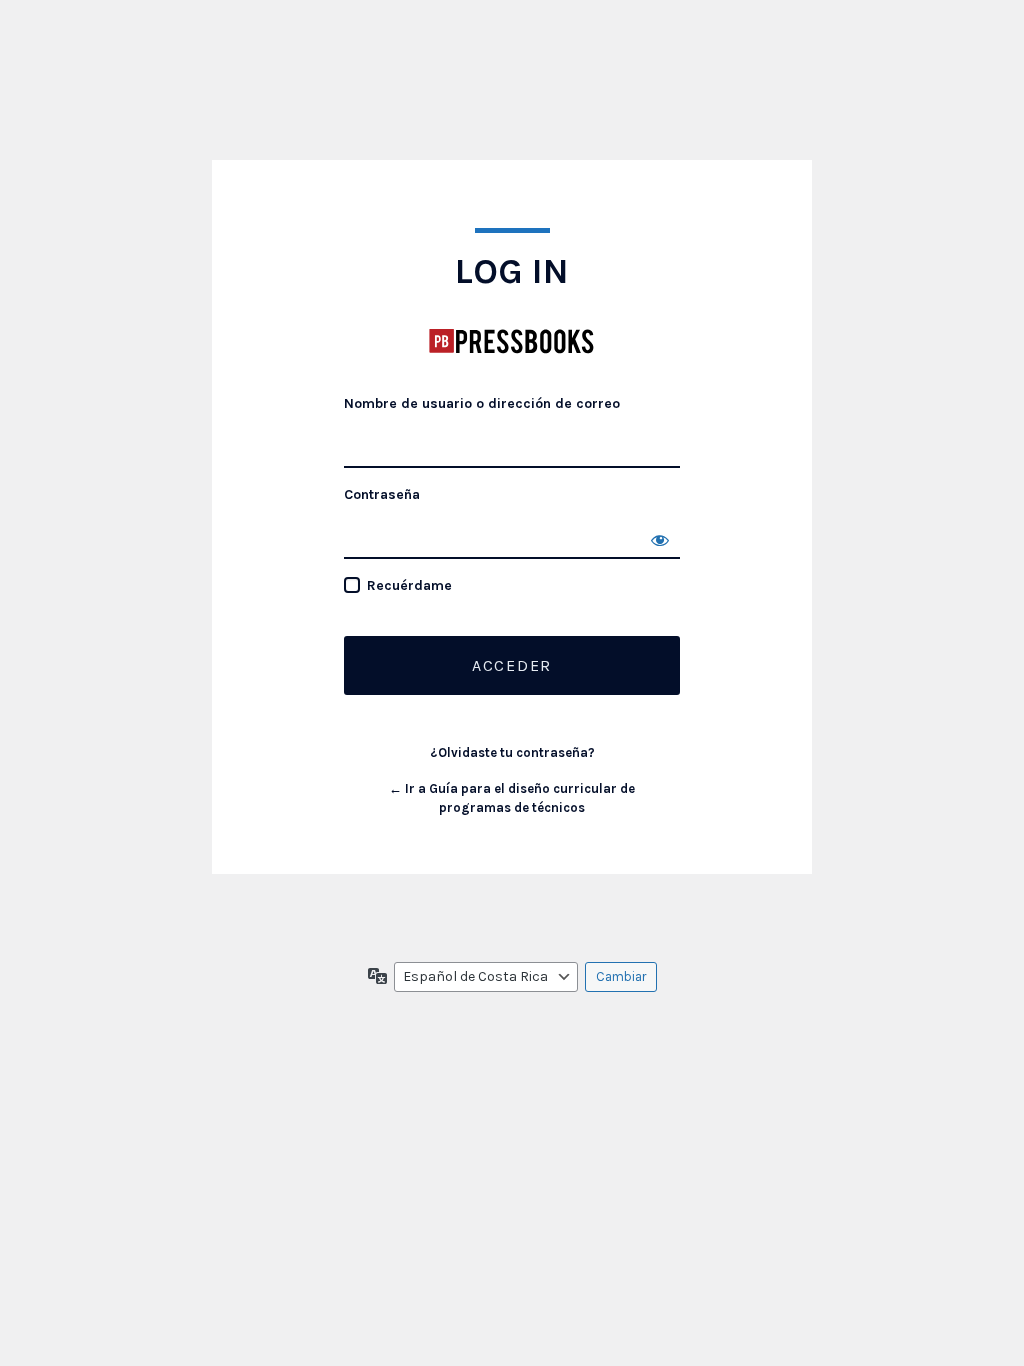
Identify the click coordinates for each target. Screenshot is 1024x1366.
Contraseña (382, 494)
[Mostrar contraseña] (660, 539)
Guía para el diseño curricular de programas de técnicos (512, 341)
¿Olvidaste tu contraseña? (512, 752)
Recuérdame (409, 585)
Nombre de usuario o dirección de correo (482, 403)
